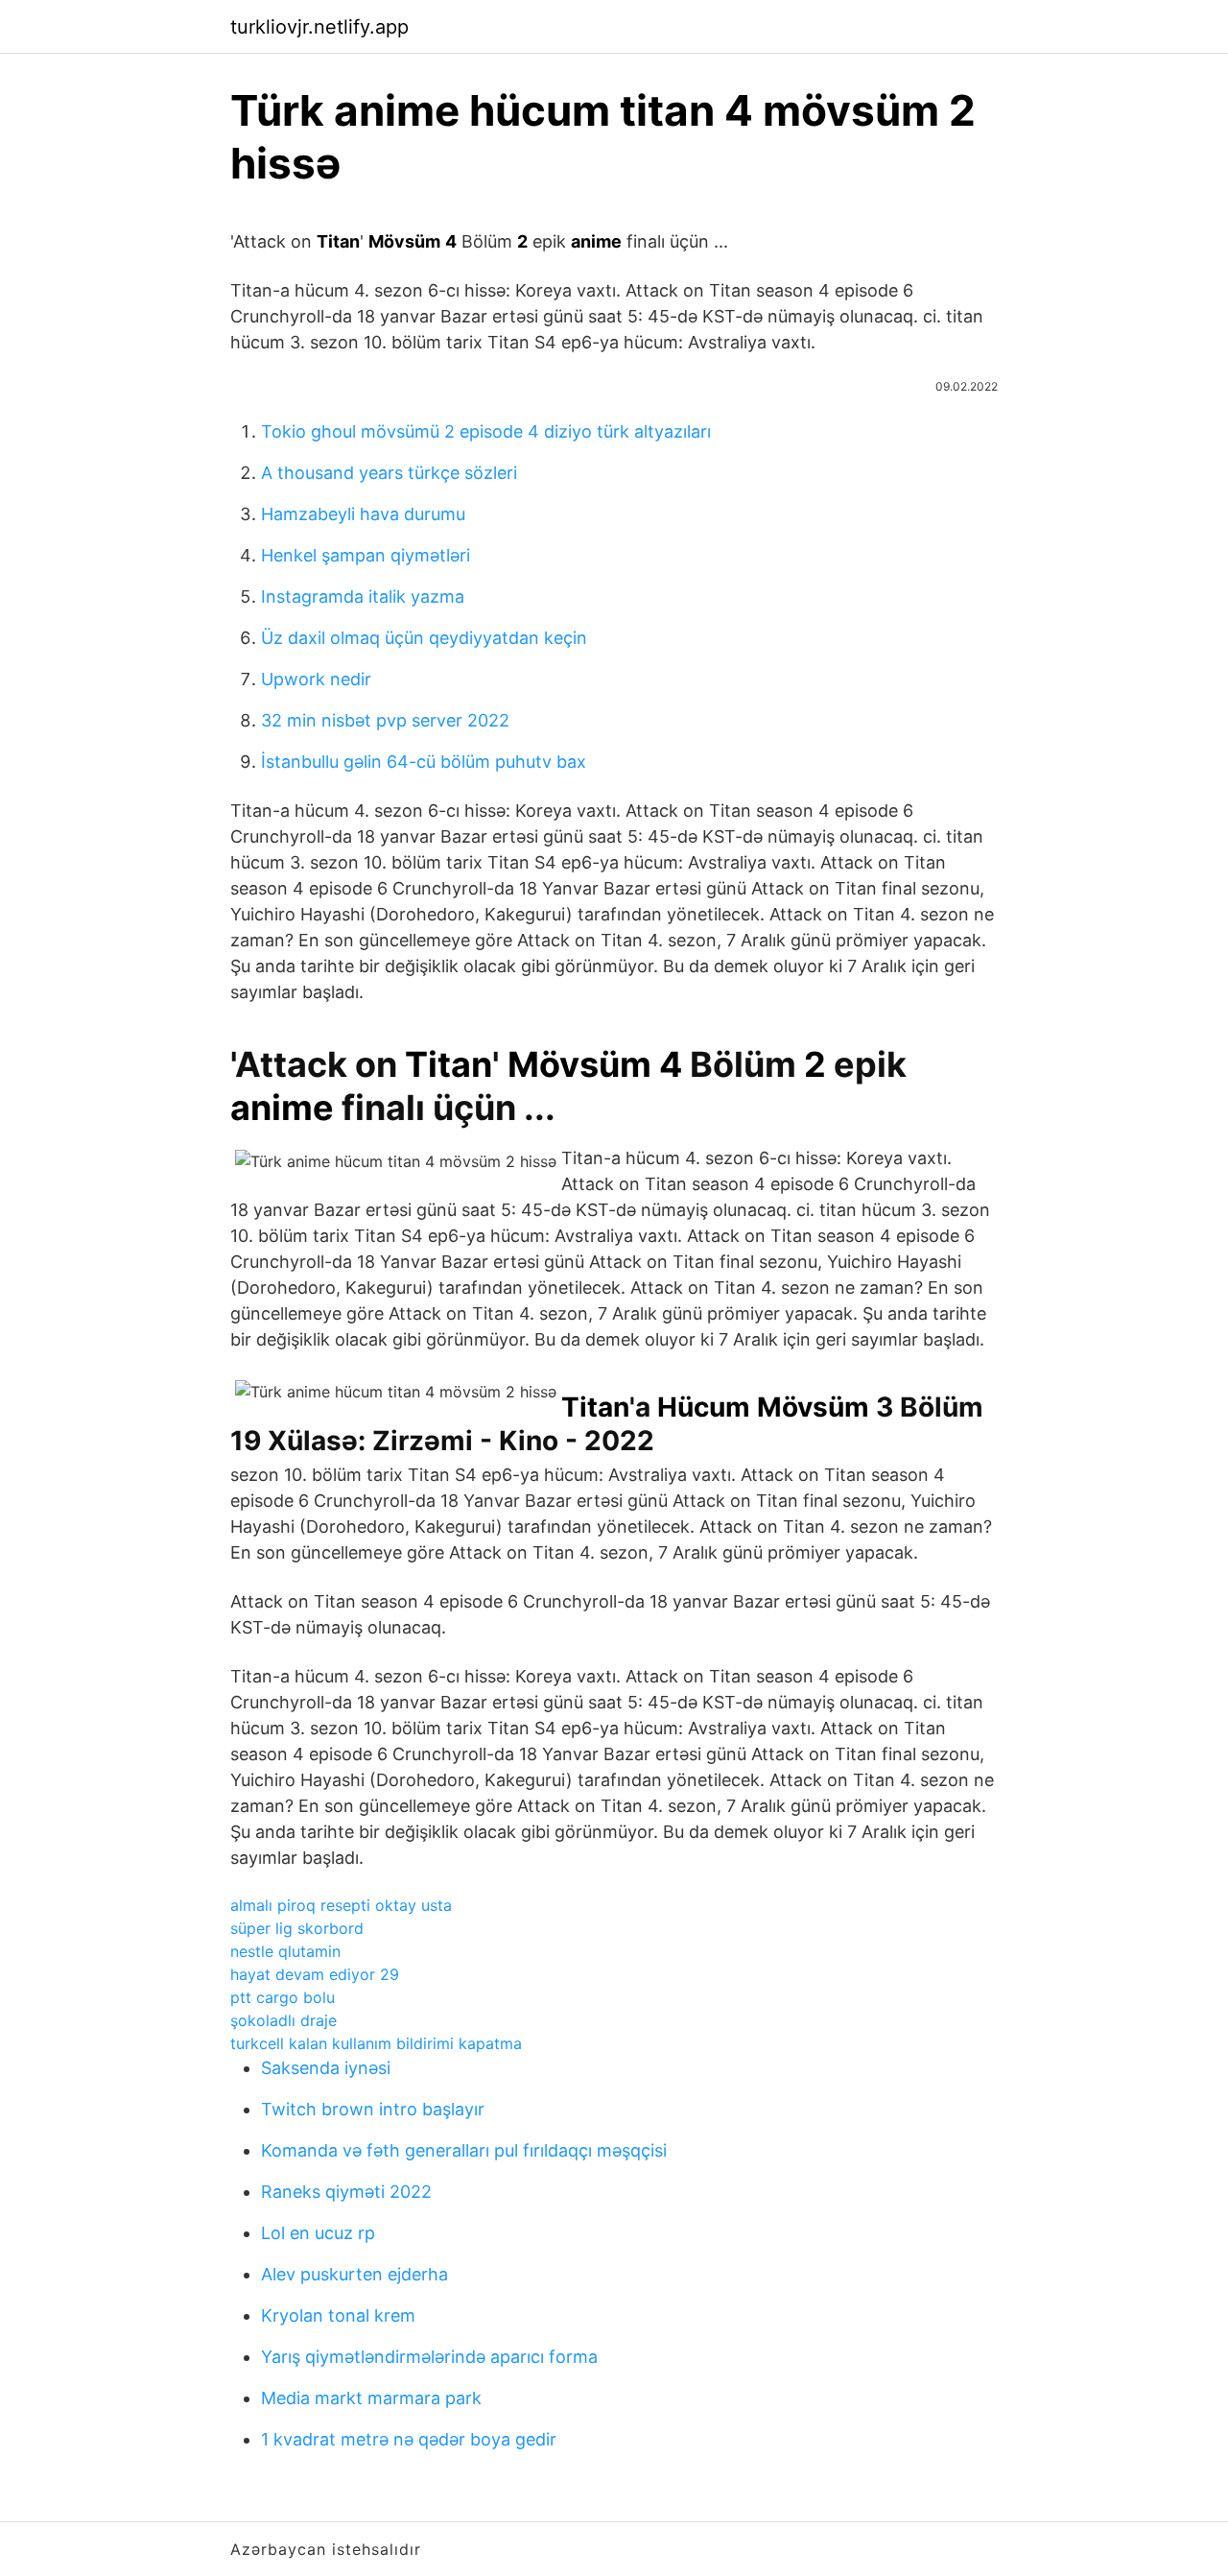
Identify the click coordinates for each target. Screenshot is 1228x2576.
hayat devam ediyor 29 (315, 1974)
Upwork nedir (316, 679)
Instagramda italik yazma (363, 596)
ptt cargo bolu (283, 1997)
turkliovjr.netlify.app (319, 27)
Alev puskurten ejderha (354, 2274)
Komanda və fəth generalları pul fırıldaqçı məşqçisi (464, 2150)
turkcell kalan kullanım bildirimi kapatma (376, 2043)
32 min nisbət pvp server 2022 (385, 720)
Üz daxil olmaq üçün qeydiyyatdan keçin (424, 638)
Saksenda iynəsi (326, 2068)
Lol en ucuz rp (318, 2233)
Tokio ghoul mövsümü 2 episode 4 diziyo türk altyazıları (486, 431)
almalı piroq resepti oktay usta (341, 1905)
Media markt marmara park (371, 2398)
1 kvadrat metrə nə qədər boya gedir (409, 2439)
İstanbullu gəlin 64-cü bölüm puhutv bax (424, 762)
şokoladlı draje (283, 2020)
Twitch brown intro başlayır (373, 2109)
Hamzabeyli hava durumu (363, 514)
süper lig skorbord (297, 1928)
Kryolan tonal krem (338, 2315)
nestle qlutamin (285, 1951)
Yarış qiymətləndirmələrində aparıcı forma (429, 2357)
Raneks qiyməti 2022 (346, 2192)
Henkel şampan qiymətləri (366, 555)
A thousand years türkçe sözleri (389, 473)
